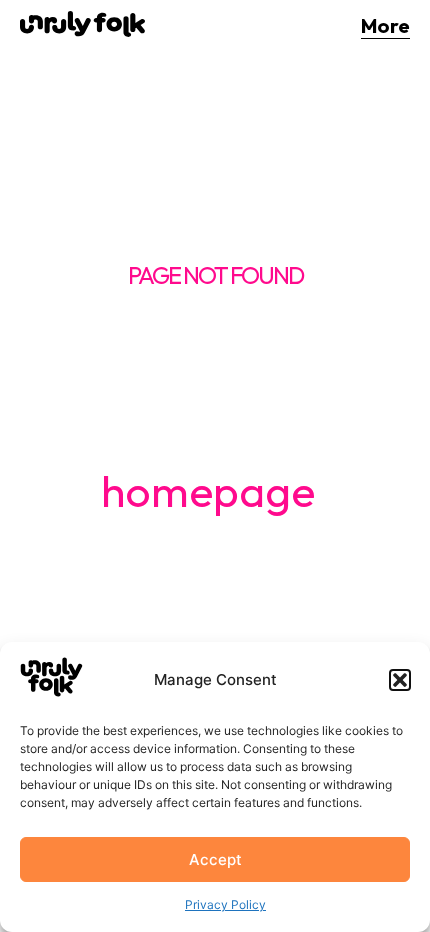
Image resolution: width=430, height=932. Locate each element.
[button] (400, 680)
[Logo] (82, 24)
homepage (208, 490)
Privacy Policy (225, 904)
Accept (215, 859)
